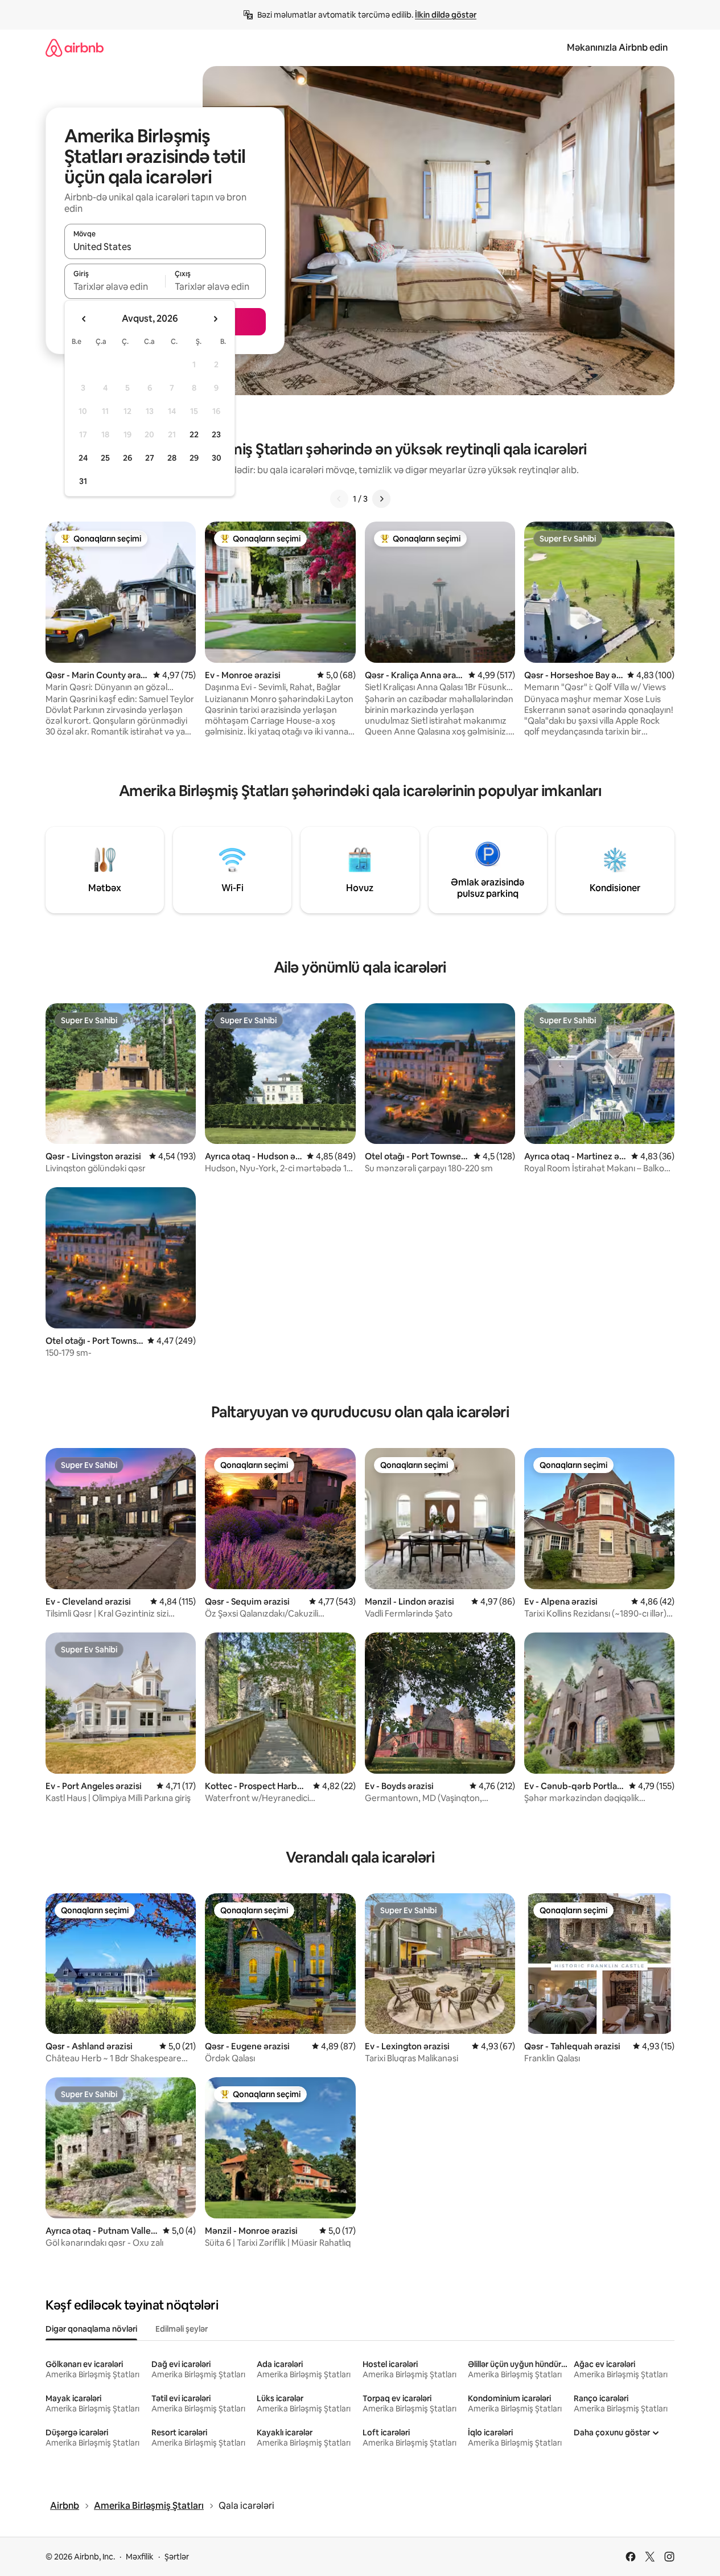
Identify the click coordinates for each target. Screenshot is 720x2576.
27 (150, 458)
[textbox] (115, 286)
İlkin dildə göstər (446, 15)
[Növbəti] (381, 499)
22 (194, 434)
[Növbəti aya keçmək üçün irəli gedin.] (215, 319)
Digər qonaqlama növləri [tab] (91, 2329)
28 (172, 458)
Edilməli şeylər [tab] (182, 2329)
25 (105, 458)
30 (217, 458)
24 (83, 458)
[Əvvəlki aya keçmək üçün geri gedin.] (84, 319)
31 (83, 481)
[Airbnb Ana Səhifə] (75, 48)
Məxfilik (140, 2557)
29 (194, 458)
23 (216, 434)
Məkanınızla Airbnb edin (617, 48)
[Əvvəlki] (339, 499)
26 (127, 458)
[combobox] (165, 247)
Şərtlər (177, 2557)
